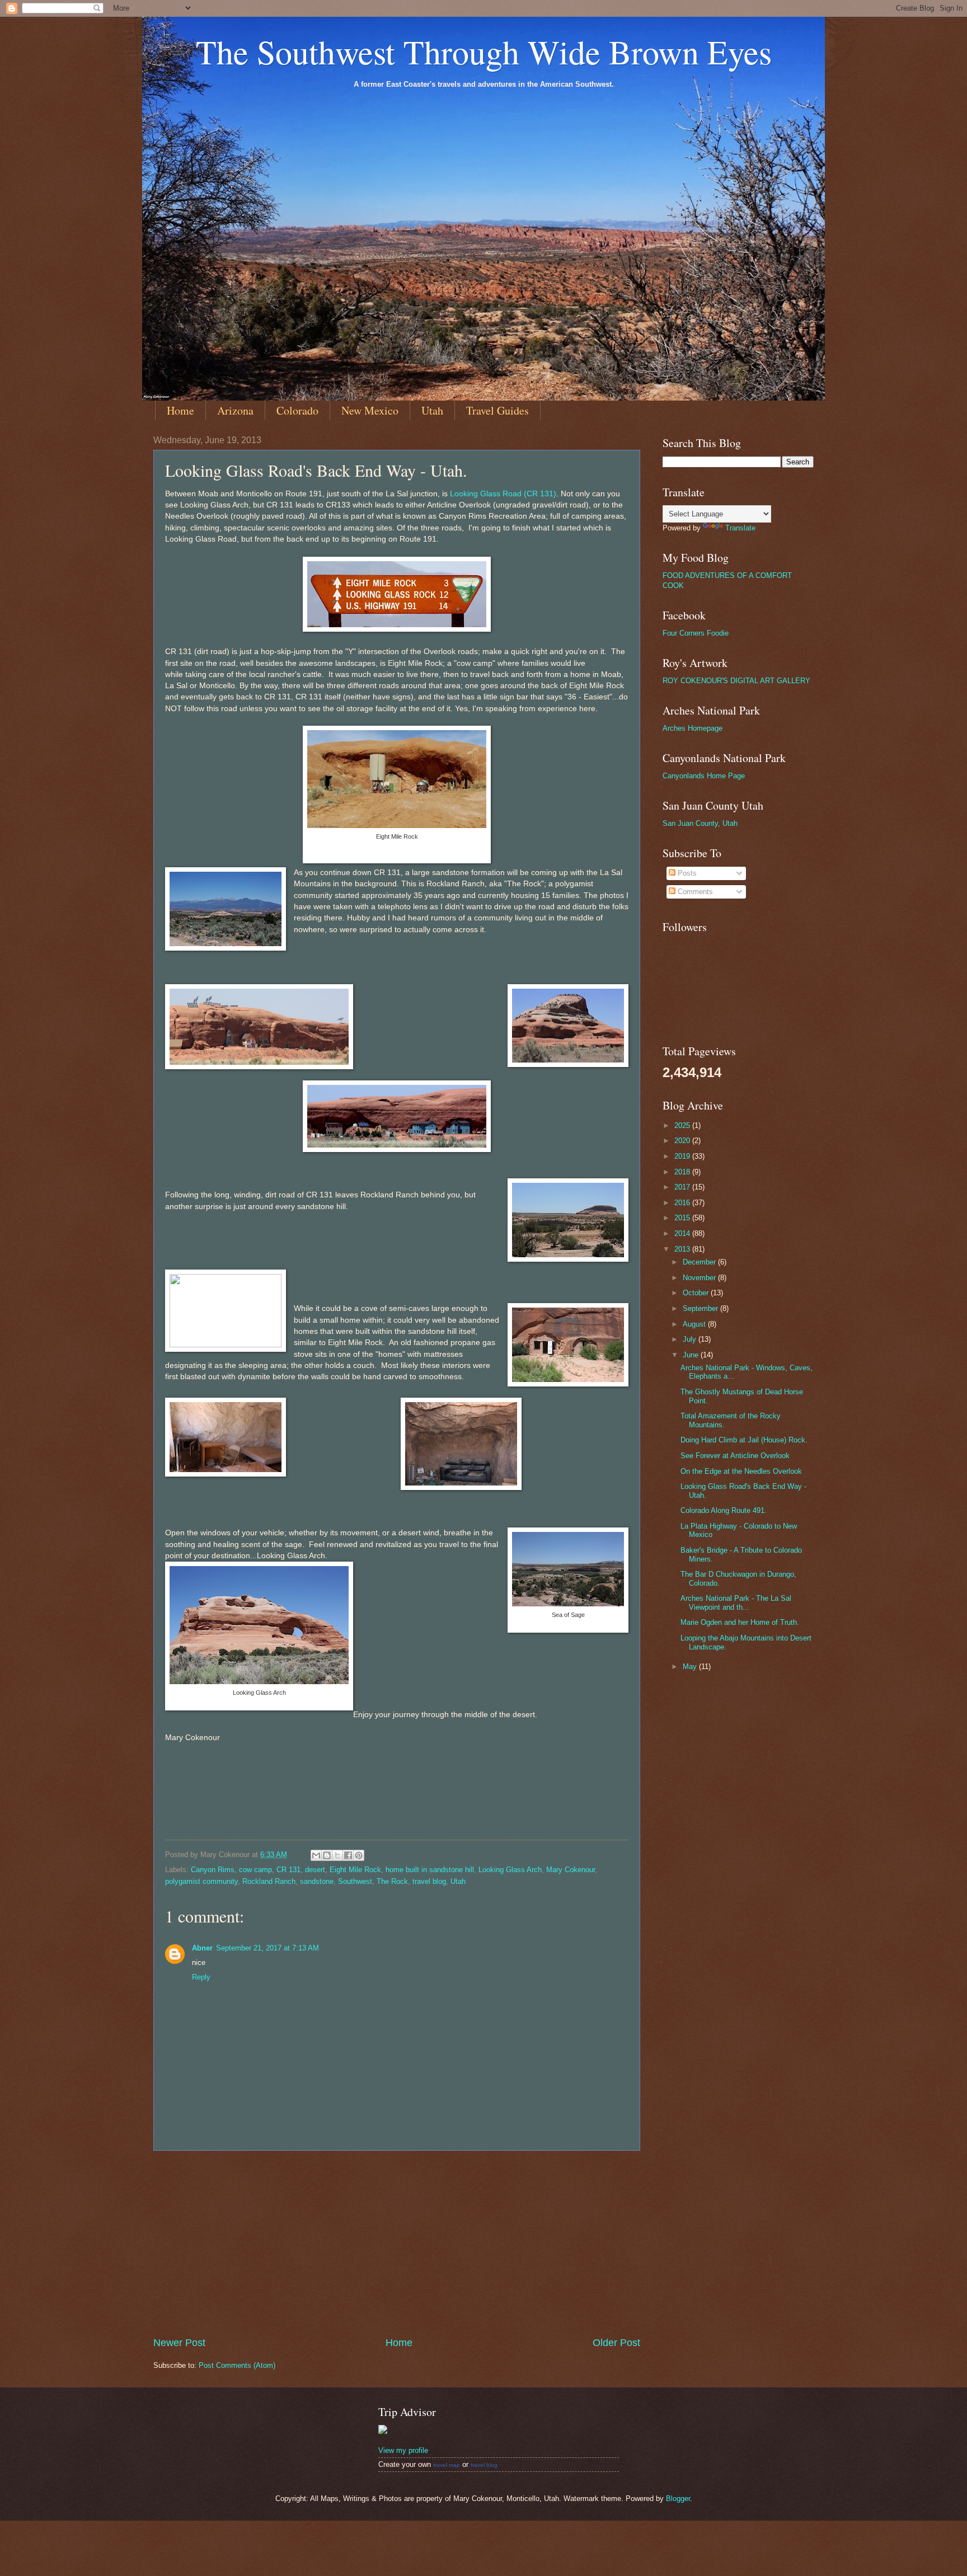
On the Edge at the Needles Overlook (741, 1471)
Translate (740, 528)
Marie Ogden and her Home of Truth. (740, 1622)
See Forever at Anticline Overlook (735, 1456)
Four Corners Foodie (696, 633)
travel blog (429, 1881)
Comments (694, 892)
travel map (447, 2465)
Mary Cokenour (571, 1870)
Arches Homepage (693, 728)
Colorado (297, 410)
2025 (683, 1125)
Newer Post (179, 2343)
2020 (683, 1141)
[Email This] (316, 1855)
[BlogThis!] (327, 1855)
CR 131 (288, 1870)
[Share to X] (337, 1855)
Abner (202, 1948)
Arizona (235, 410)
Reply (201, 1977)
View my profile (403, 2450)
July (691, 1339)
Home (180, 410)
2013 (683, 1249)
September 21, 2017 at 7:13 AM (267, 1948)
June (692, 1355)
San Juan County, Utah (700, 823)
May (691, 1667)
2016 (683, 1203)
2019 (683, 1156)
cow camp (255, 1870)
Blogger (678, 2499)
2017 (683, 1187)
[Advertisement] (397, 2244)
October (697, 1293)
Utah (432, 410)
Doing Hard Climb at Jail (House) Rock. (744, 1440)
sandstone (317, 1881)
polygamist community (201, 1881)
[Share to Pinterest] (359, 1855)
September (701, 1308)
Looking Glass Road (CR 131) (503, 494)
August (695, 1324)
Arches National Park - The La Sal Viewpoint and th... (736, 1602)
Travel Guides (497, 410)
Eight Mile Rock (355, 1870)
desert (315, 1870)
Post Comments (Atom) (237, 2365)
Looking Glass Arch (510, 1870)
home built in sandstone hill (430, 1870)
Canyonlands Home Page (704, 776)
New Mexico (370, 410)
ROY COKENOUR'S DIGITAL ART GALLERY (736, 681)
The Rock (392, 1881)
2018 (683, 1172)
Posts (686, 873)
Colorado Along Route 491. (724, 1510)
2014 (683, 1233)
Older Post (616, 2343)
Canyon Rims (213, 1870)
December (700, 1262)
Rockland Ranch (269, 1881)
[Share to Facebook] (348, 1855)
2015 (683, 1218)
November (700, 1278)
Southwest (355, 1881)
